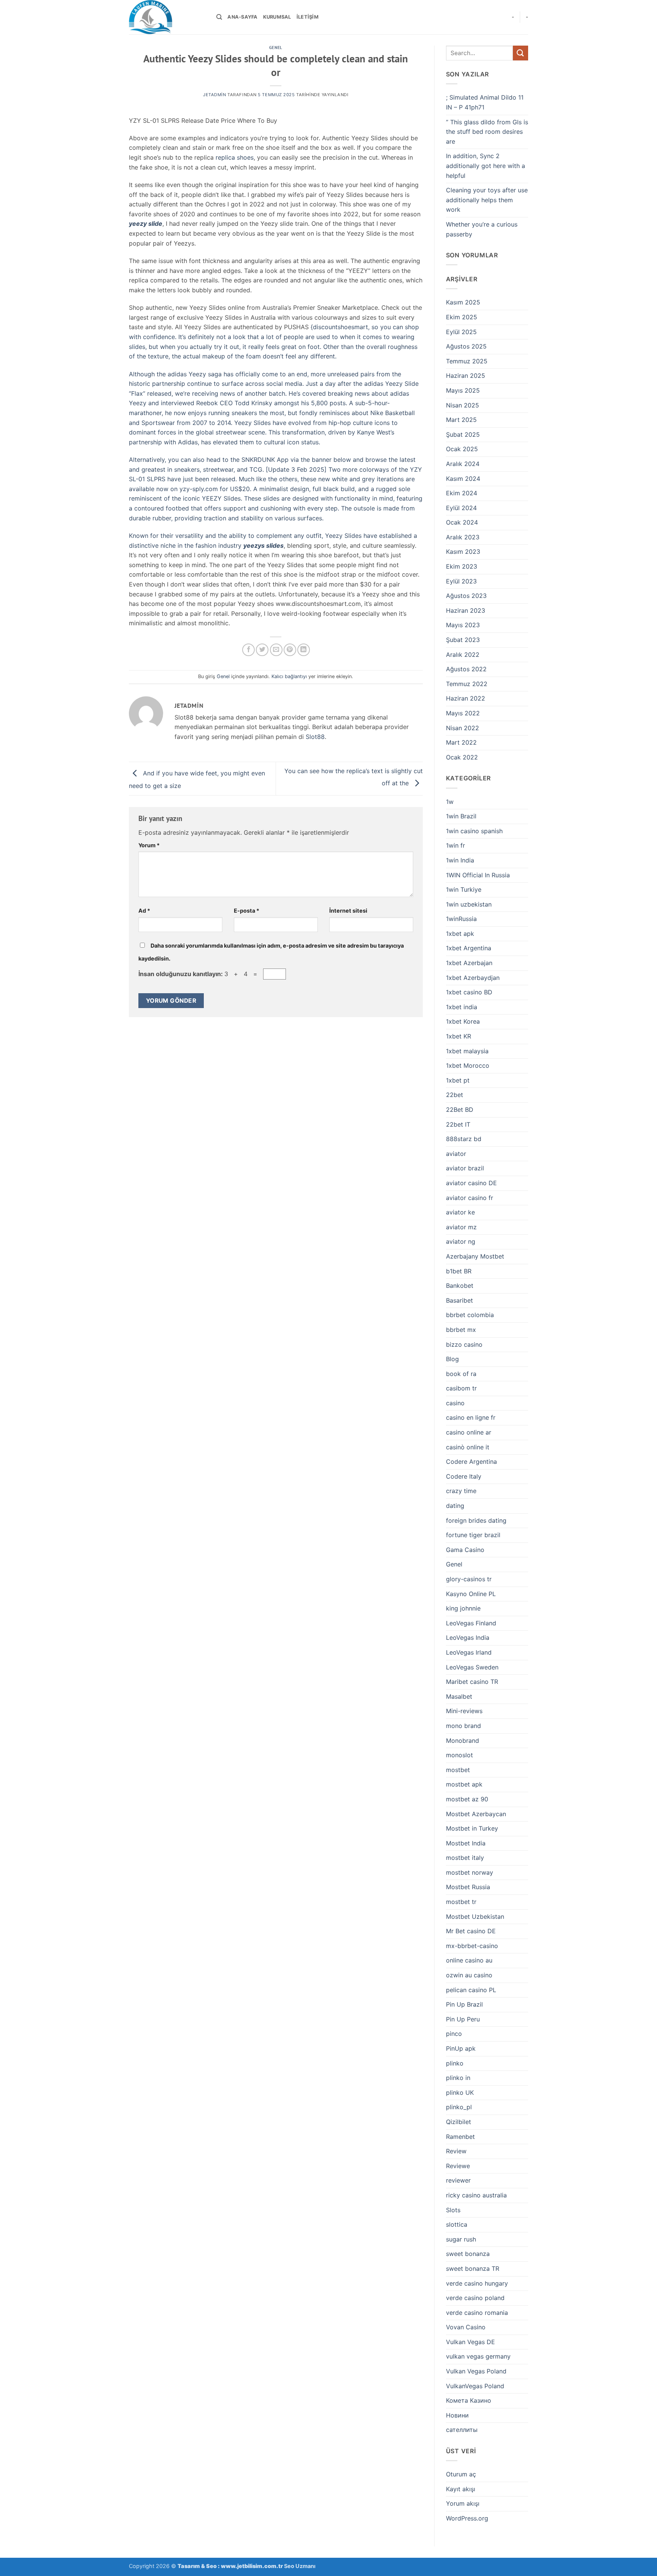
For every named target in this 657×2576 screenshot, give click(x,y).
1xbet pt (458, 1080)
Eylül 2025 (461, 332)
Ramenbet (460, 2137)
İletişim (308, 17)
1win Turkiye (464, 889)
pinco (454, 2034)
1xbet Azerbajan (469, 963)
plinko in (458, 2078)
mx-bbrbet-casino (472, 1946)
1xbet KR (459, 1036)
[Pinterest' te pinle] (290, 650)
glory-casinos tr (469, 1579)
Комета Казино (469, 2400)
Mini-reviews (464, 1711)
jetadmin (214, 95)
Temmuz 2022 (467, 684)
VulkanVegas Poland (475, 2386)
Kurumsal (277, 17)
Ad (144, 911)
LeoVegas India (468, 1638)
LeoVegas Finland (471, 1623)
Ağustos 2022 (466, 669)
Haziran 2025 (466, 376)
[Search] (219, 17)
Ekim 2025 (462, 317)
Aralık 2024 (463, 464)
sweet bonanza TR (473, 2268)
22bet (455, 1095)
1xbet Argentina (469, 948)
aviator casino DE (471, 1183)
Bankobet (460, 1286)
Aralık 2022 (463, 655)
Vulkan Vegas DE (471, 2342)
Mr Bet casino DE (471, 1931)
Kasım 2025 (463, 302)
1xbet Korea (463, 1021)
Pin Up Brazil (464, 2004)
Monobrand (463, 1741)
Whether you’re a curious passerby (482, 229)
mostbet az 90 (467, 1799)
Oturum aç (461, 2474)
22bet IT (458, 1124)
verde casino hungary (477, 2283)
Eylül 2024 (461, 508)
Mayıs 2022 (463, 713)
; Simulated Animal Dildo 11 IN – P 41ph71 (485, 102)
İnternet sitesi (348, 911)
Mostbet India (466, 1843)
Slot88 (315, 737)
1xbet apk (460, 934)
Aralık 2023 (463, 537)
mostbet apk (464, 1784)
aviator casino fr (470, 1198)
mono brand (463, 1726)
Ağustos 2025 (466, 346)
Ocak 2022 (462, 757)
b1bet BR (459, 1271)
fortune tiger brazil (473, 1535)
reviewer (458, 2180)
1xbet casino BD (469, 992)
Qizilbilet (459, 2122)
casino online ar (469, 1432)
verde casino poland (475, 2298)
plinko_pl (459, 2107)
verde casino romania (477, 2313)
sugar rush (461, 2239)
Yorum (149, 845)
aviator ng (461, 1241)
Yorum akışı (463, 2503)
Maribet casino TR (472, 1682)
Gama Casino (465, 1550)
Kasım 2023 (463, 552)
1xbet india (462, 1007)
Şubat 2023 (463, 640)
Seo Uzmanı (300, 2566)
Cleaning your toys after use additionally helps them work (487, 200)
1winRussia (461, 919)
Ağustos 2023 (466, 596)
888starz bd (464, 1139)
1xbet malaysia (467, 1051)
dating (455, 1506)
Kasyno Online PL (471, 1594)
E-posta (247, 911)
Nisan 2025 (463, 405)
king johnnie (463, 1608)
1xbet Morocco (468, 1065)
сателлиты (462, 2430)
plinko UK (460, 2093)
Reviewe (458, 2166)
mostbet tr (461, 1902)
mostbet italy (465, 1858)
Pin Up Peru (463, 2019)
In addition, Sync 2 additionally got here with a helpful (486, 166)
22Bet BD (460, 1110)
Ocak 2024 (462, 522)
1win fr (455, 845)
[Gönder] (521, 53)
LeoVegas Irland (469, 1652)
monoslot (459, 1755)
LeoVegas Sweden (472, 1667)
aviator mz (461, 1227)
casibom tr (461, 1388)
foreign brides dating (476, 1520)
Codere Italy (464, 1476)
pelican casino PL (471, 1990)
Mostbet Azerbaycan (476, 1814)
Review (456, 2151)
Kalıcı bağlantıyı (289, 676)
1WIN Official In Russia (478, 875)
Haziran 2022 (466, 698)
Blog (452, 1359)
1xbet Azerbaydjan (473, 978)
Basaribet (459, 1300)
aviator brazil (465, 1168)
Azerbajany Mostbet (475, 1256)
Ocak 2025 (462, 449)
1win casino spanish (474, 831)
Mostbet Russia (468, 1887)
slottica (457, 2224)
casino (455, 1403)
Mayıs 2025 (463, 390)
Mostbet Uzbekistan (475, 1917)
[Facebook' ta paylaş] (248, 650)
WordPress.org (467, 2518)
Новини (457, 2415)
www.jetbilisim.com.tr (252, 2566)
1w (450, 802)
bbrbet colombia (470, 1315)
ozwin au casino (469, 1975)
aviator (456, 1154)
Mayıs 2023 (463, 625)
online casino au (469, 1960)
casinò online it (468, 1447)
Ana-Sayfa (242, 17)
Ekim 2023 (462, 566)
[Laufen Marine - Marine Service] (167, 17)
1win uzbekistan (469, 904)
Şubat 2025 (463, 434)
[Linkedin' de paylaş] (304, 650)
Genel (276, 48)
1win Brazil (461, 816)
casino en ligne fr (471, 1417)
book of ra (461, 1374)
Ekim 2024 (462, 493)
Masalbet (459, 1696)
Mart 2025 (461, 420)
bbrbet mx (461, 1330)
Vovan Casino (466, 2327)
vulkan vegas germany (478, 2356)
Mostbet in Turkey (472, 1828)
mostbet (458, 1770)
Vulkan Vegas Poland (476, 2371)
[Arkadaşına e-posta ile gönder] (276, 650)
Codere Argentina (471, 1462)
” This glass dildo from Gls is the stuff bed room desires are (487, 132)
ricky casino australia (476, 2195)
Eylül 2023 (461, 581)
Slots (453, 2210)
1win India (460, 860)
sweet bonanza (468, 2254)
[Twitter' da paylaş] (262, 650)
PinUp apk (461, 2048)
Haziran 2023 (466, 610)
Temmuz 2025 (467, 361)
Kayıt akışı (461, 2489)
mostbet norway (470, 1872)
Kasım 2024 (463, 479)
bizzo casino (464, 1344)
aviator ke (460, 1212)
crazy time (461, 1491)
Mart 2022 (461, 742)
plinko (455, 2063)
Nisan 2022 (463, 728)
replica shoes (235, 157)
